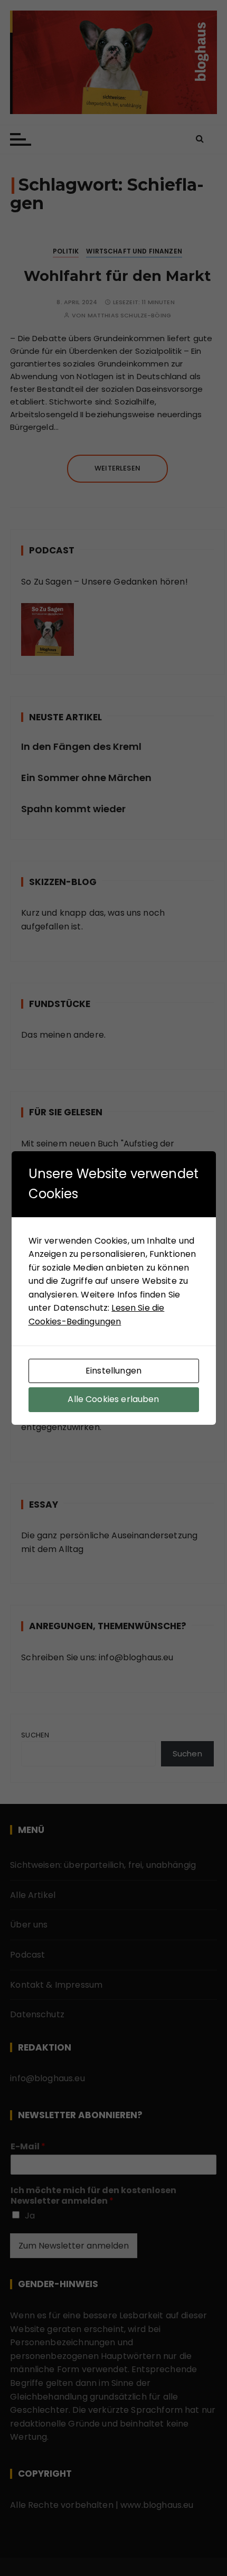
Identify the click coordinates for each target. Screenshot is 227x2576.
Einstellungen (113, 1371)
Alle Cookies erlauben (113, 1399)
